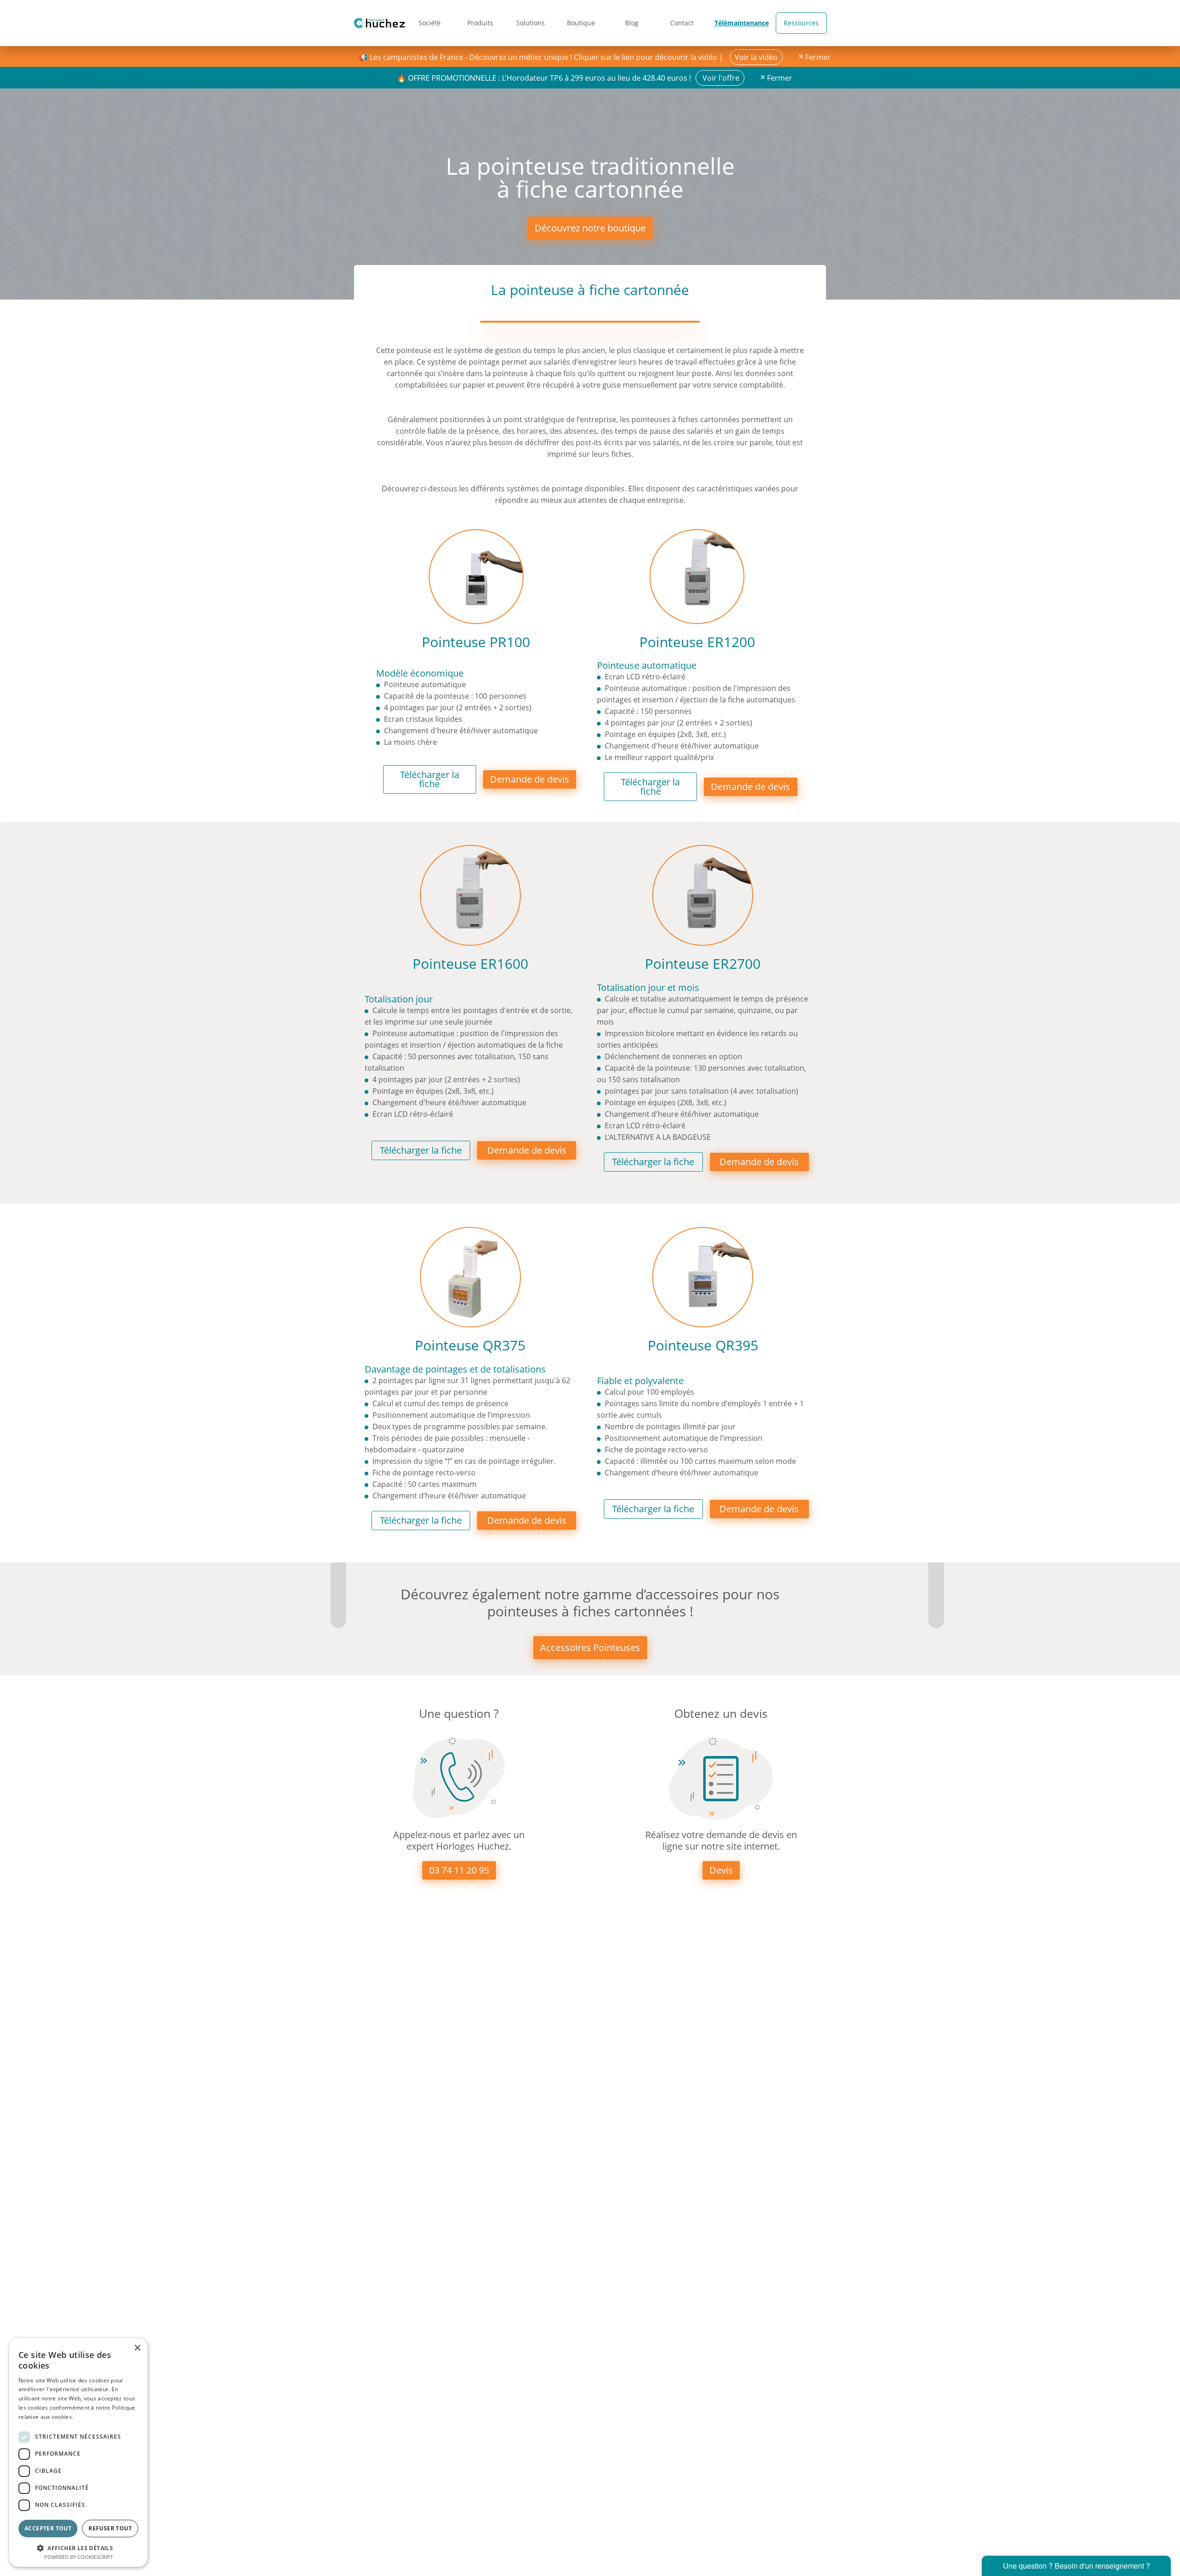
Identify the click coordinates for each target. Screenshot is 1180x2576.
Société (430, 23)
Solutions (531, 23)
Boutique (581, 23)
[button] (78, 2547)
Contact (682, 23)
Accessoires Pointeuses (590, 1648)
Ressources (801, 23)
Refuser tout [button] (110, 2528)
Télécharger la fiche (430, 779)
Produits (480, 23)
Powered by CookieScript (79, 2557)
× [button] (137, 2348)
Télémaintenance (742, 23)
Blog (632, 23)
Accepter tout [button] (48, 2528)
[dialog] (78, 2452)
